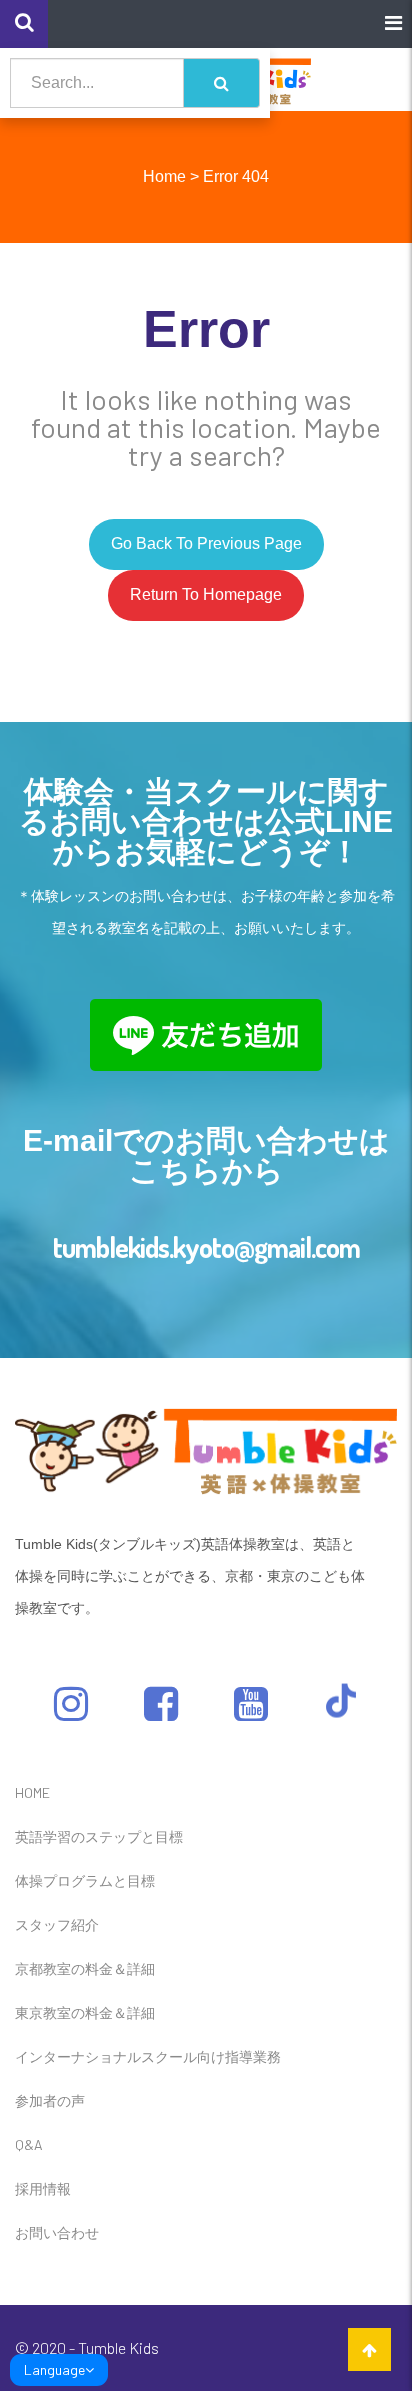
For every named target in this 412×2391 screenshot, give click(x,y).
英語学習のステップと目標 (99, 1836)
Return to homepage (206, 594)
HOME (32, 1792)
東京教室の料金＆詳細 (85, 2012)
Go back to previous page (206, 543)
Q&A (29, 2144)
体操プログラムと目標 (85, 1880)
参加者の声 (50, 2100)
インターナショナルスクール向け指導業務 (148, 2056)
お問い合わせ (57, 2232)
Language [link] (54, 2369)
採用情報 (43, 2188)
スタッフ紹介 (57, 1924)
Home (164, 176)
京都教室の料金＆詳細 (85, 1968)
